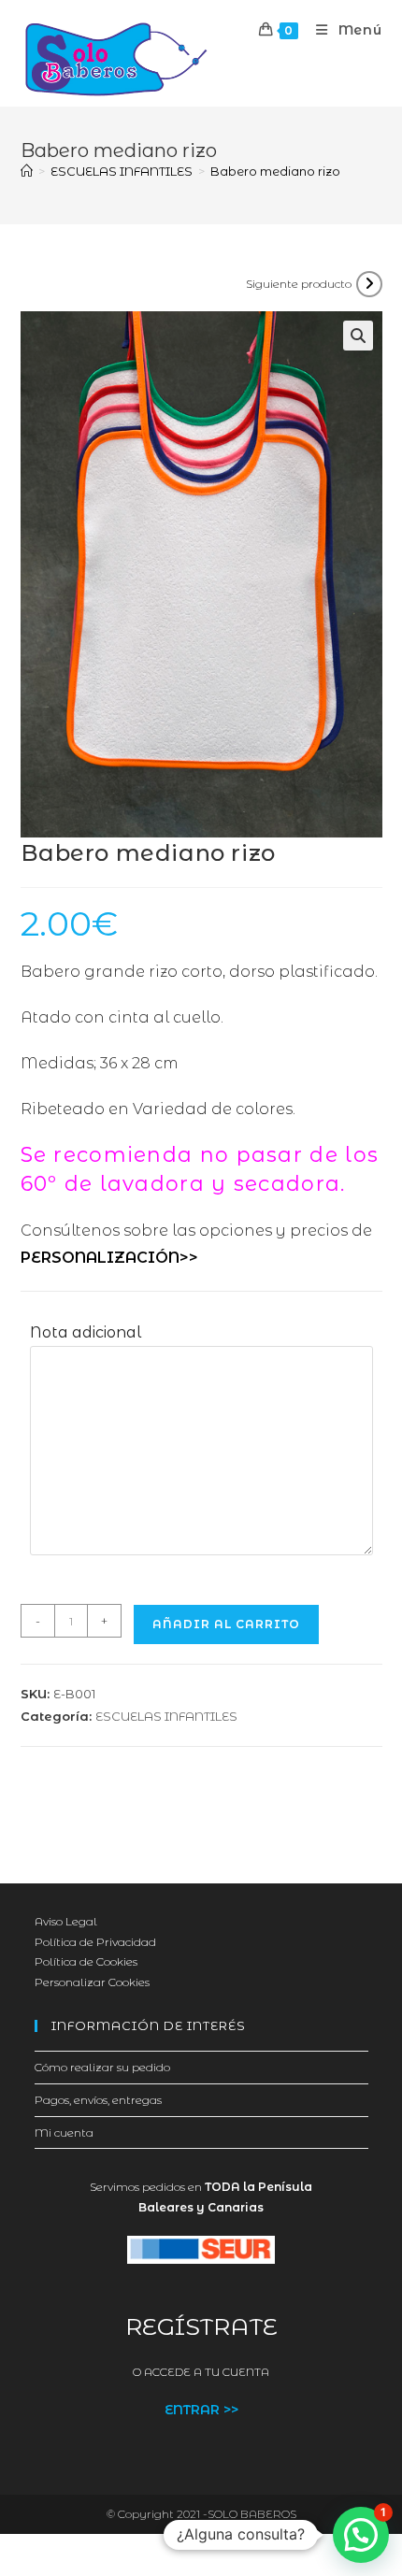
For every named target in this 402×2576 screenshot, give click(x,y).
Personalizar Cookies (92, 1982)
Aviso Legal (66, 1921)
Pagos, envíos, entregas (98, 2100)
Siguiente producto (299, 284)
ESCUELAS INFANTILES (166, 1716)
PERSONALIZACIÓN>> (109, 1258)
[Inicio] (27, 171)
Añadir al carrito (226, 1624)
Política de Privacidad (95, 1942)
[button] (358, 336)
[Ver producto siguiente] (369, 284)
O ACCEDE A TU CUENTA (201, 2372)
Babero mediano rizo (275, 171)
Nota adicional (86, 1332)
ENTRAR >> (201, 2410)
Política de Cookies (86, 1961)
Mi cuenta (64, 2132)
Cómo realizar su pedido (102, 2067)
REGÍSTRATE (201, 2326)
